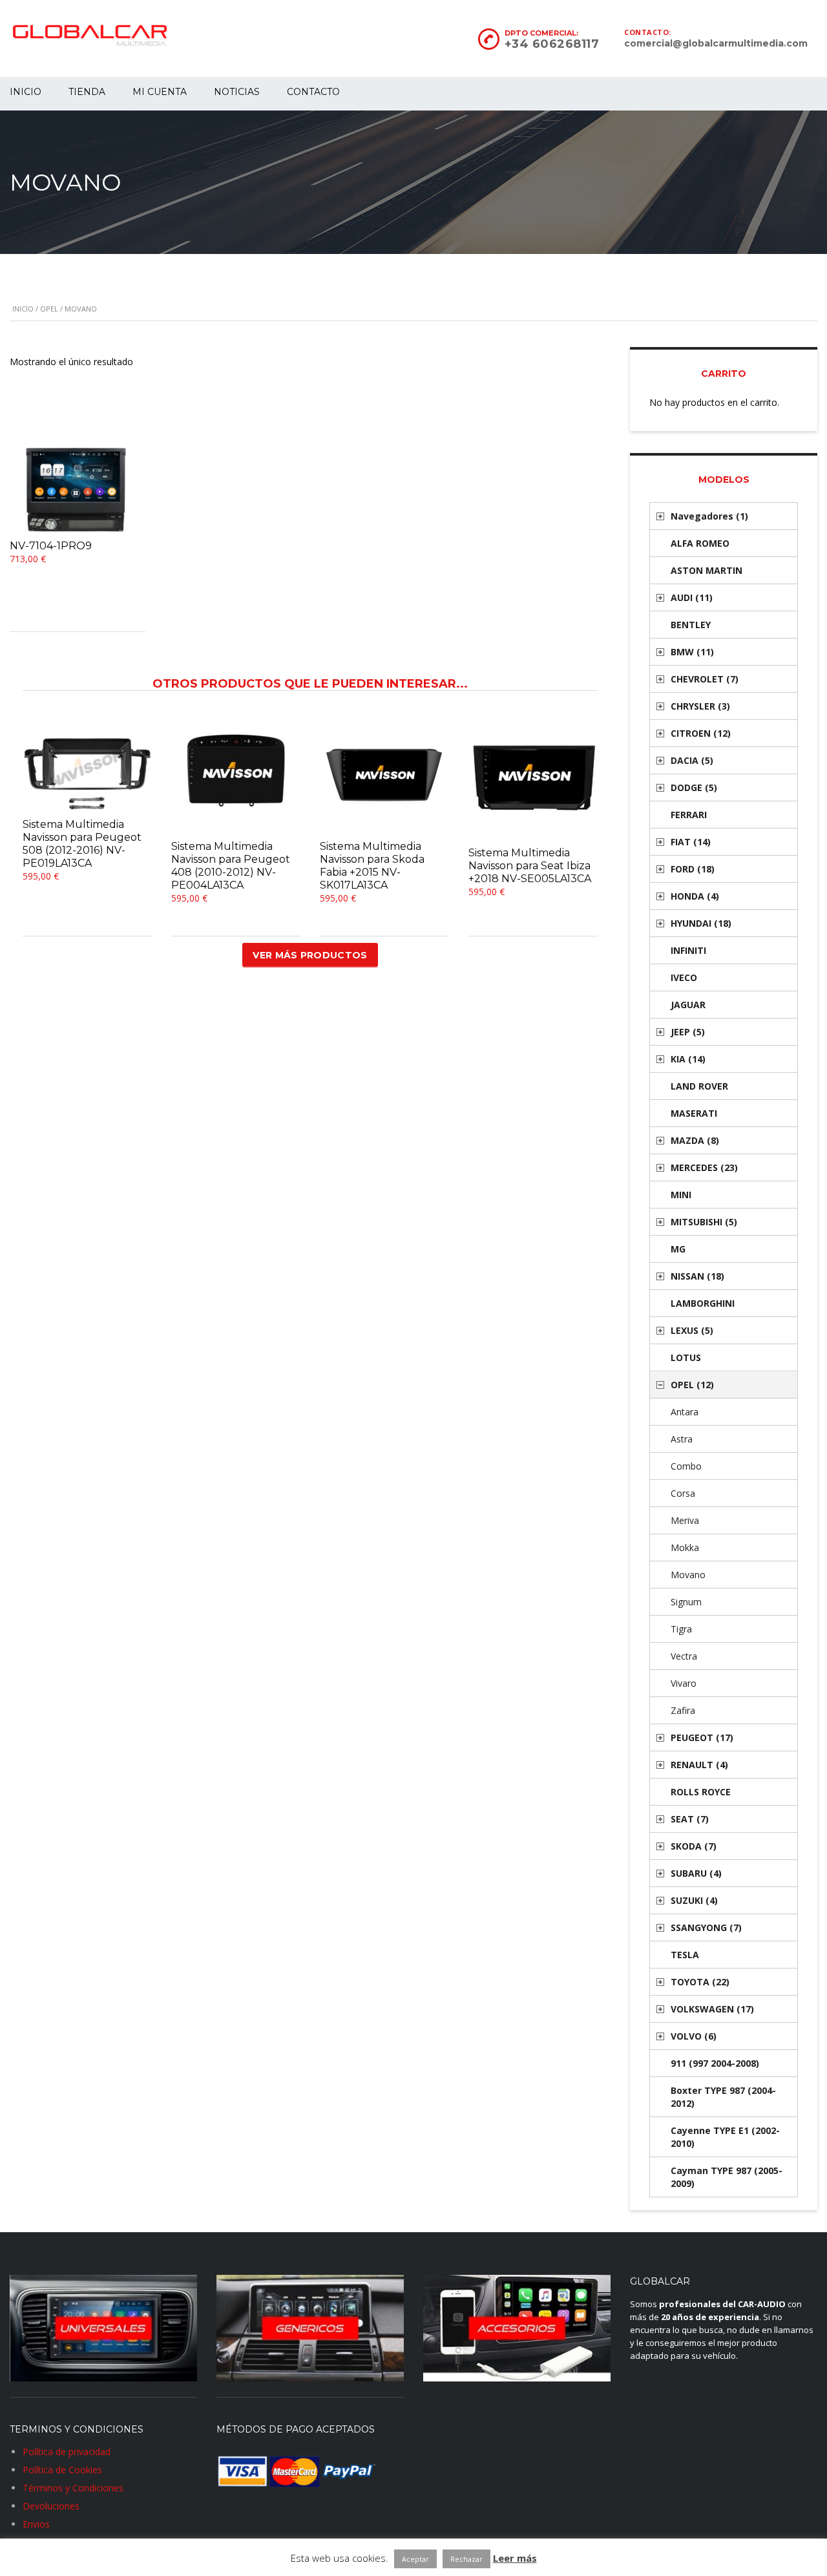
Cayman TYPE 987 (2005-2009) (727, 2177)
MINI (681, 1195)
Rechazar (466, 2559)
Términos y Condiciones (73, 2488)
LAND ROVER (699, 1086)
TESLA (685, 1955)
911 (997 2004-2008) (715, 2063)
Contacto (313, 92)
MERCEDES (704, 1167)
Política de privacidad (67, 2452)
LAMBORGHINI (703, 1303)
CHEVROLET (705, 679)
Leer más (515, 2558)
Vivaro (684, 1683)
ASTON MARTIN (707, 570)
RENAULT (699, 1765)
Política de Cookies (62, 2470)
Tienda (87, 92)
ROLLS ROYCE (701, 1792)
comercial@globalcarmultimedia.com (716, 43)
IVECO (684, 977)
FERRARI (689, 815)
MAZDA (695, 1140)
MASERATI (694, 1113)
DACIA (692, 760)
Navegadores (709, 516)
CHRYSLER (700, 706)
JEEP (688, 1032)
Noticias (237, 92)
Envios (36, 2524)
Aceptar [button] (415, 2559)
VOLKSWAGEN (712, 2009)
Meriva (685, 1520)
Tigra (681, 1629)
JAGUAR (688, 1005)
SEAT (690, 1819)
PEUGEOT (702, 1737)
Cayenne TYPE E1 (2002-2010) (725, 2137)
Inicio (23, 309)
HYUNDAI (701, 923)
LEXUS (692, 1330)
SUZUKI (694, 1900)
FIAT (691, 842)
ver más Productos (310, 955)
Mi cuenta (160, 92)
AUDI (692, 597)
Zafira (683, 1710)
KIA (688, 1059)
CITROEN (701, 733)
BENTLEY (691, 625)
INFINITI (688, 950)
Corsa (683, 1493)
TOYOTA (700, 1982)
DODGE (694, 787)
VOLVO (694, 2036)
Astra (682, 1439)
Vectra (684, 1656)
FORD (693, 869)
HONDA (695, 896)
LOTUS (686, 1357)
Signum (686, 1602)
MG (678, 1249)
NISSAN (697, 1276)
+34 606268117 (552, 44)
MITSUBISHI (704, 1222)
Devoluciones (51, 2506)
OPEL (49, 309)
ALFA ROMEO (700, 543)
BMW (692, 652)
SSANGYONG (706, 1927)
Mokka (685, 1547)
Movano (688, 1575)
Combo (686, 1466)
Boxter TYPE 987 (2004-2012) (723, 2097)
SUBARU (696, 1873)
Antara (685, 1412)
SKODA (694, 1846)
